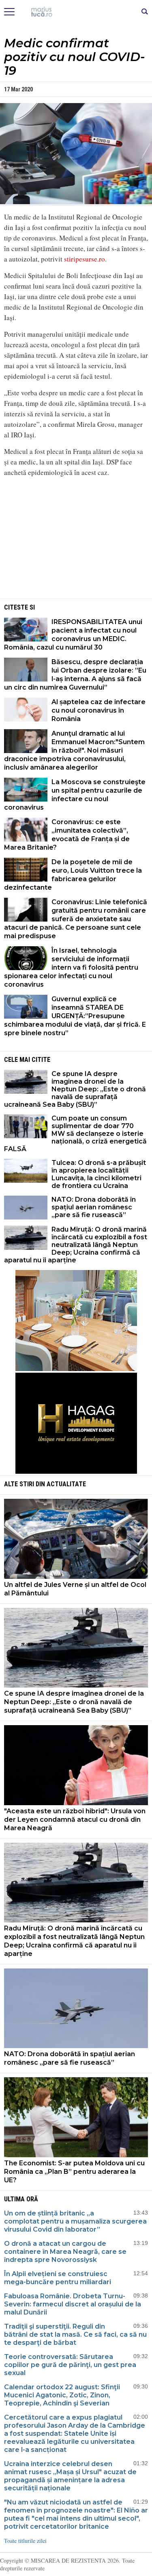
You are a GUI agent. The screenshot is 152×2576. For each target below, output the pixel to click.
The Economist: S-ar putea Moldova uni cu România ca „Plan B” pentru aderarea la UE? (74, 2172)
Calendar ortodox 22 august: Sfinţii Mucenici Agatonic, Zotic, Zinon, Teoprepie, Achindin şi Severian (62, 2395)
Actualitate (66, 1484)
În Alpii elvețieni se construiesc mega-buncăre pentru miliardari (58, 2278)
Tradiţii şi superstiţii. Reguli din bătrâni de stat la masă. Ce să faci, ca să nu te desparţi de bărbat (75, 2334)
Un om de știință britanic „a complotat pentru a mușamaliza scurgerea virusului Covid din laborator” (75, 2221)
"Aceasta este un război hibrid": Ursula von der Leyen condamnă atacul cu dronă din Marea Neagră (75, 1820)
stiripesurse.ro (85, 259)
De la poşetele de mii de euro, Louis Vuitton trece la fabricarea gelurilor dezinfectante (73, 875)
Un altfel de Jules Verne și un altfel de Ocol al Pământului (75, 1589)
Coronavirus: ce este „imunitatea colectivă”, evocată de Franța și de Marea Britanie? (67, 835)
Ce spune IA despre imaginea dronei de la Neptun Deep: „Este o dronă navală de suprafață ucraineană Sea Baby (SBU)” (75, 1089)
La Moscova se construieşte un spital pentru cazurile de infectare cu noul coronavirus (75, 795)
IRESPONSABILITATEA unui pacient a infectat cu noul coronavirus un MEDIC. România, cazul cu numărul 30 (73, 635)
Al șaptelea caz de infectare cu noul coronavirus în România (98, 710)
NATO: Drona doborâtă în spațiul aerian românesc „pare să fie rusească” (94, 1207)
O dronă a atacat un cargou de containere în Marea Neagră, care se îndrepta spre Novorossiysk (65, 2252)
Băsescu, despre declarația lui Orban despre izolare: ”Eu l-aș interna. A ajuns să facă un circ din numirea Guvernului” (75, 675)
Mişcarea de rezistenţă (76, 12)
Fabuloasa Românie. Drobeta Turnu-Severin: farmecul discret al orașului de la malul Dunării (73, 2304)
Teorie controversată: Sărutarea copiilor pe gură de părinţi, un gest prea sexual (70, 2365)
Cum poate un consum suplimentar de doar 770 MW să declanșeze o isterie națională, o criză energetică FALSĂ (75, 1134)
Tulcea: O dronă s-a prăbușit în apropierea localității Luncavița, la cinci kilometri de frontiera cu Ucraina (99, 1174)
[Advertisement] (76, 540)
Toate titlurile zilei (25, 2541)
